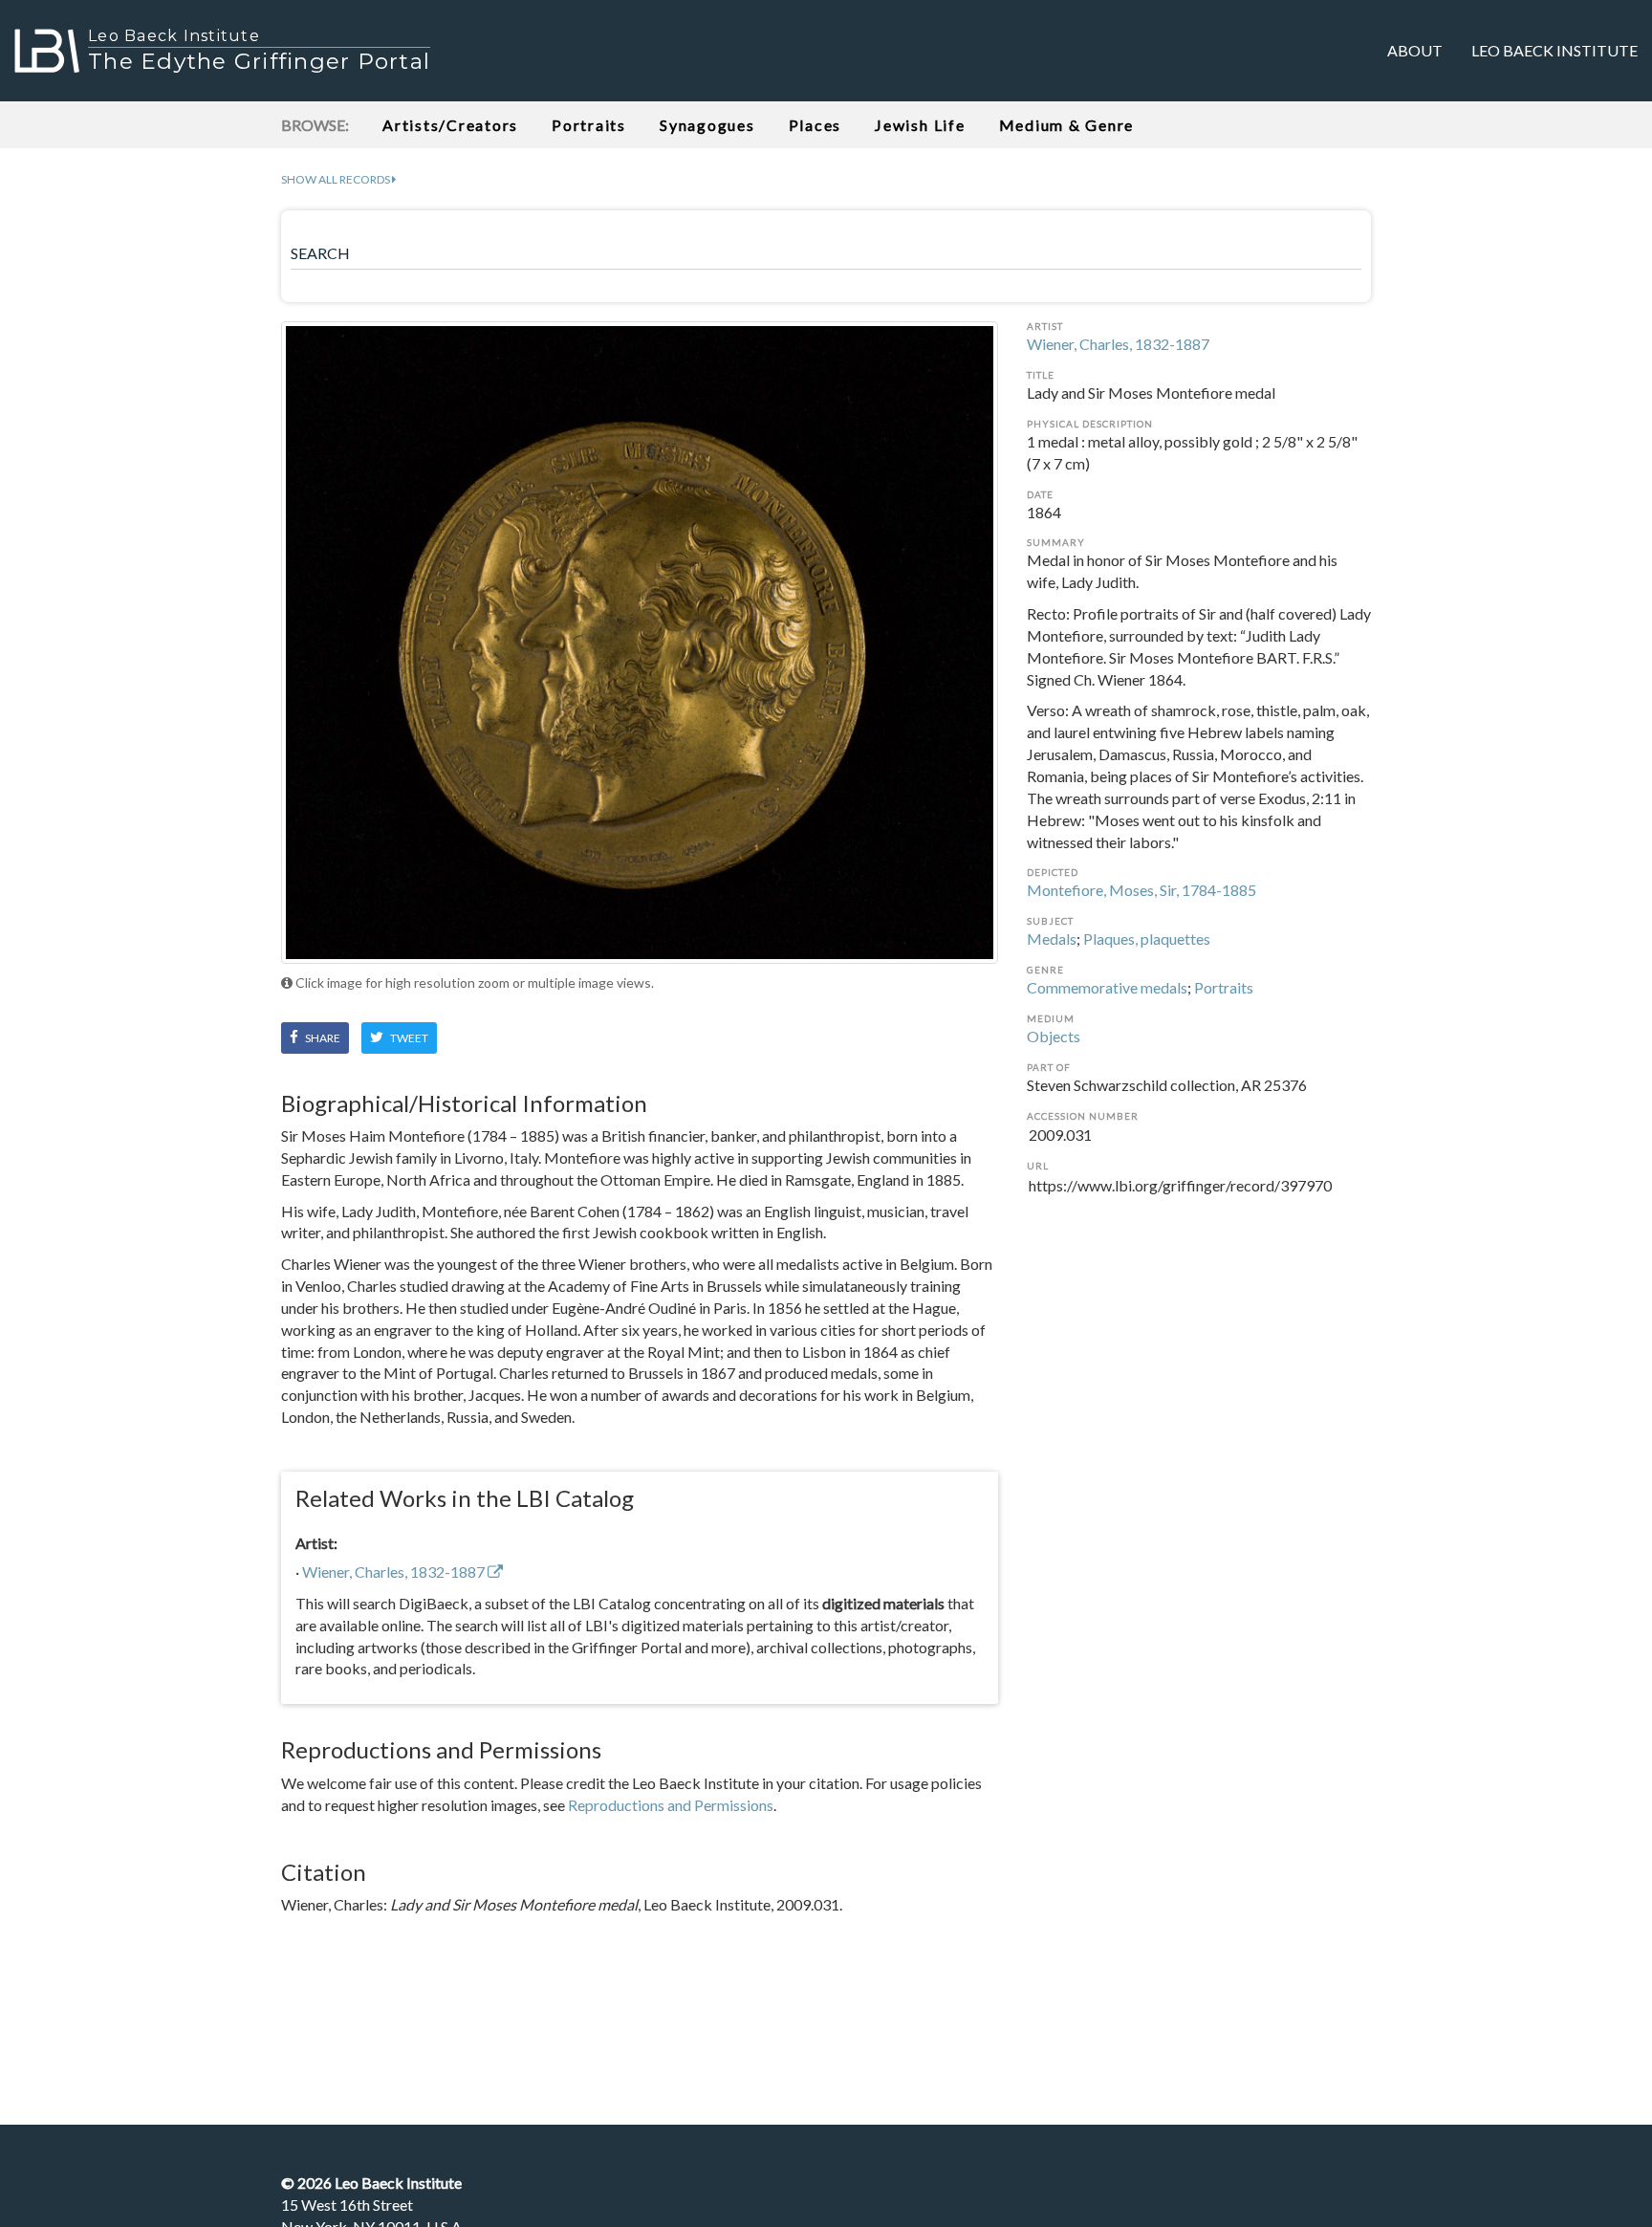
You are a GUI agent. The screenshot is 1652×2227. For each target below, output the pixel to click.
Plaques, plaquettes (1147, 939)
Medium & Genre (1067, 125)
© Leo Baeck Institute (371, 2183)
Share (322, 1038)
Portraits (589, 125)
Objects (1054, 1036)
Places (815, 125)
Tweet (408, 1038)
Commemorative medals (1107, 987)
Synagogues (707, 125)
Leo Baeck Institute (1554, 50)
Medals (1052, 939)
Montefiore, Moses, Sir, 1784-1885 (1141, 890)
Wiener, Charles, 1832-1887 (1118, 344)
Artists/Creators (450, 125)
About (1415, 50)
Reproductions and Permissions (671, 1805)
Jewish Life (920, 125)
